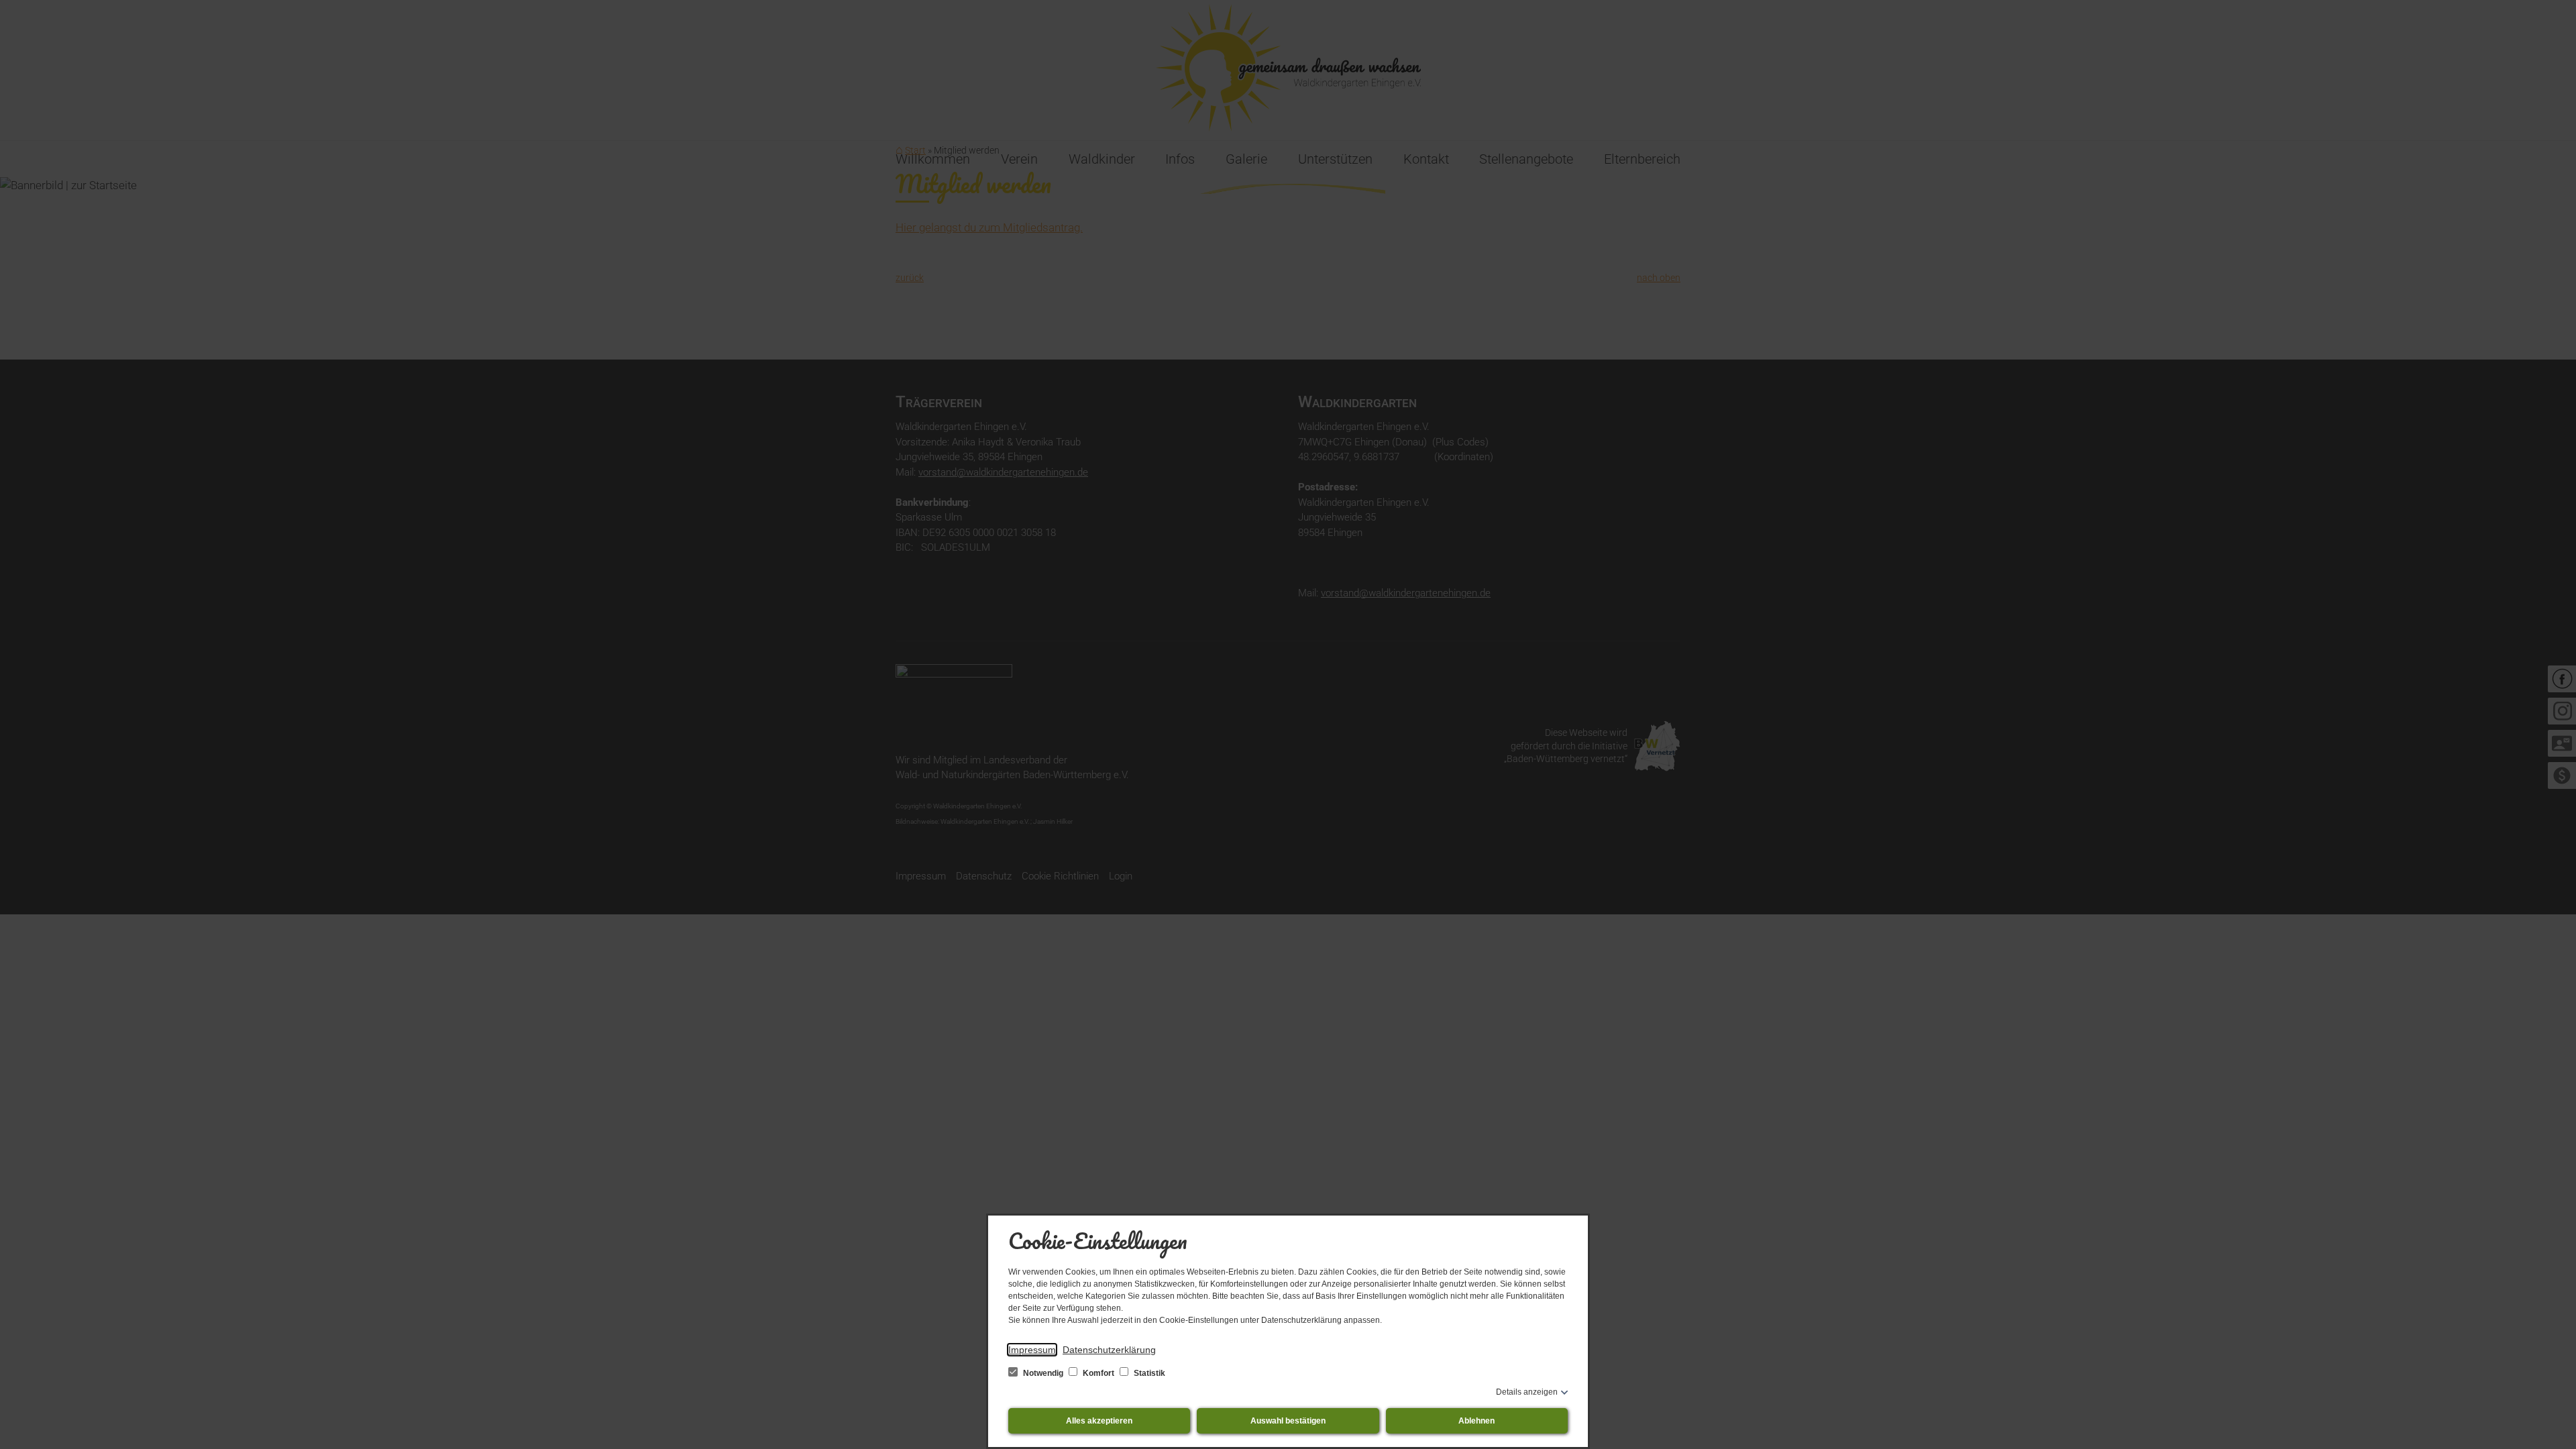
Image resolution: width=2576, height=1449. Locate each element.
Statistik (1148, 1373)
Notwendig (1043, 1373)
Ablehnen (1477, 1421)
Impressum (1032, 1350)
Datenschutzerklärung (1109, 1350)
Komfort (1098, 1373)
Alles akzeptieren (1099, 1421)
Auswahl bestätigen (1288, 1421)
